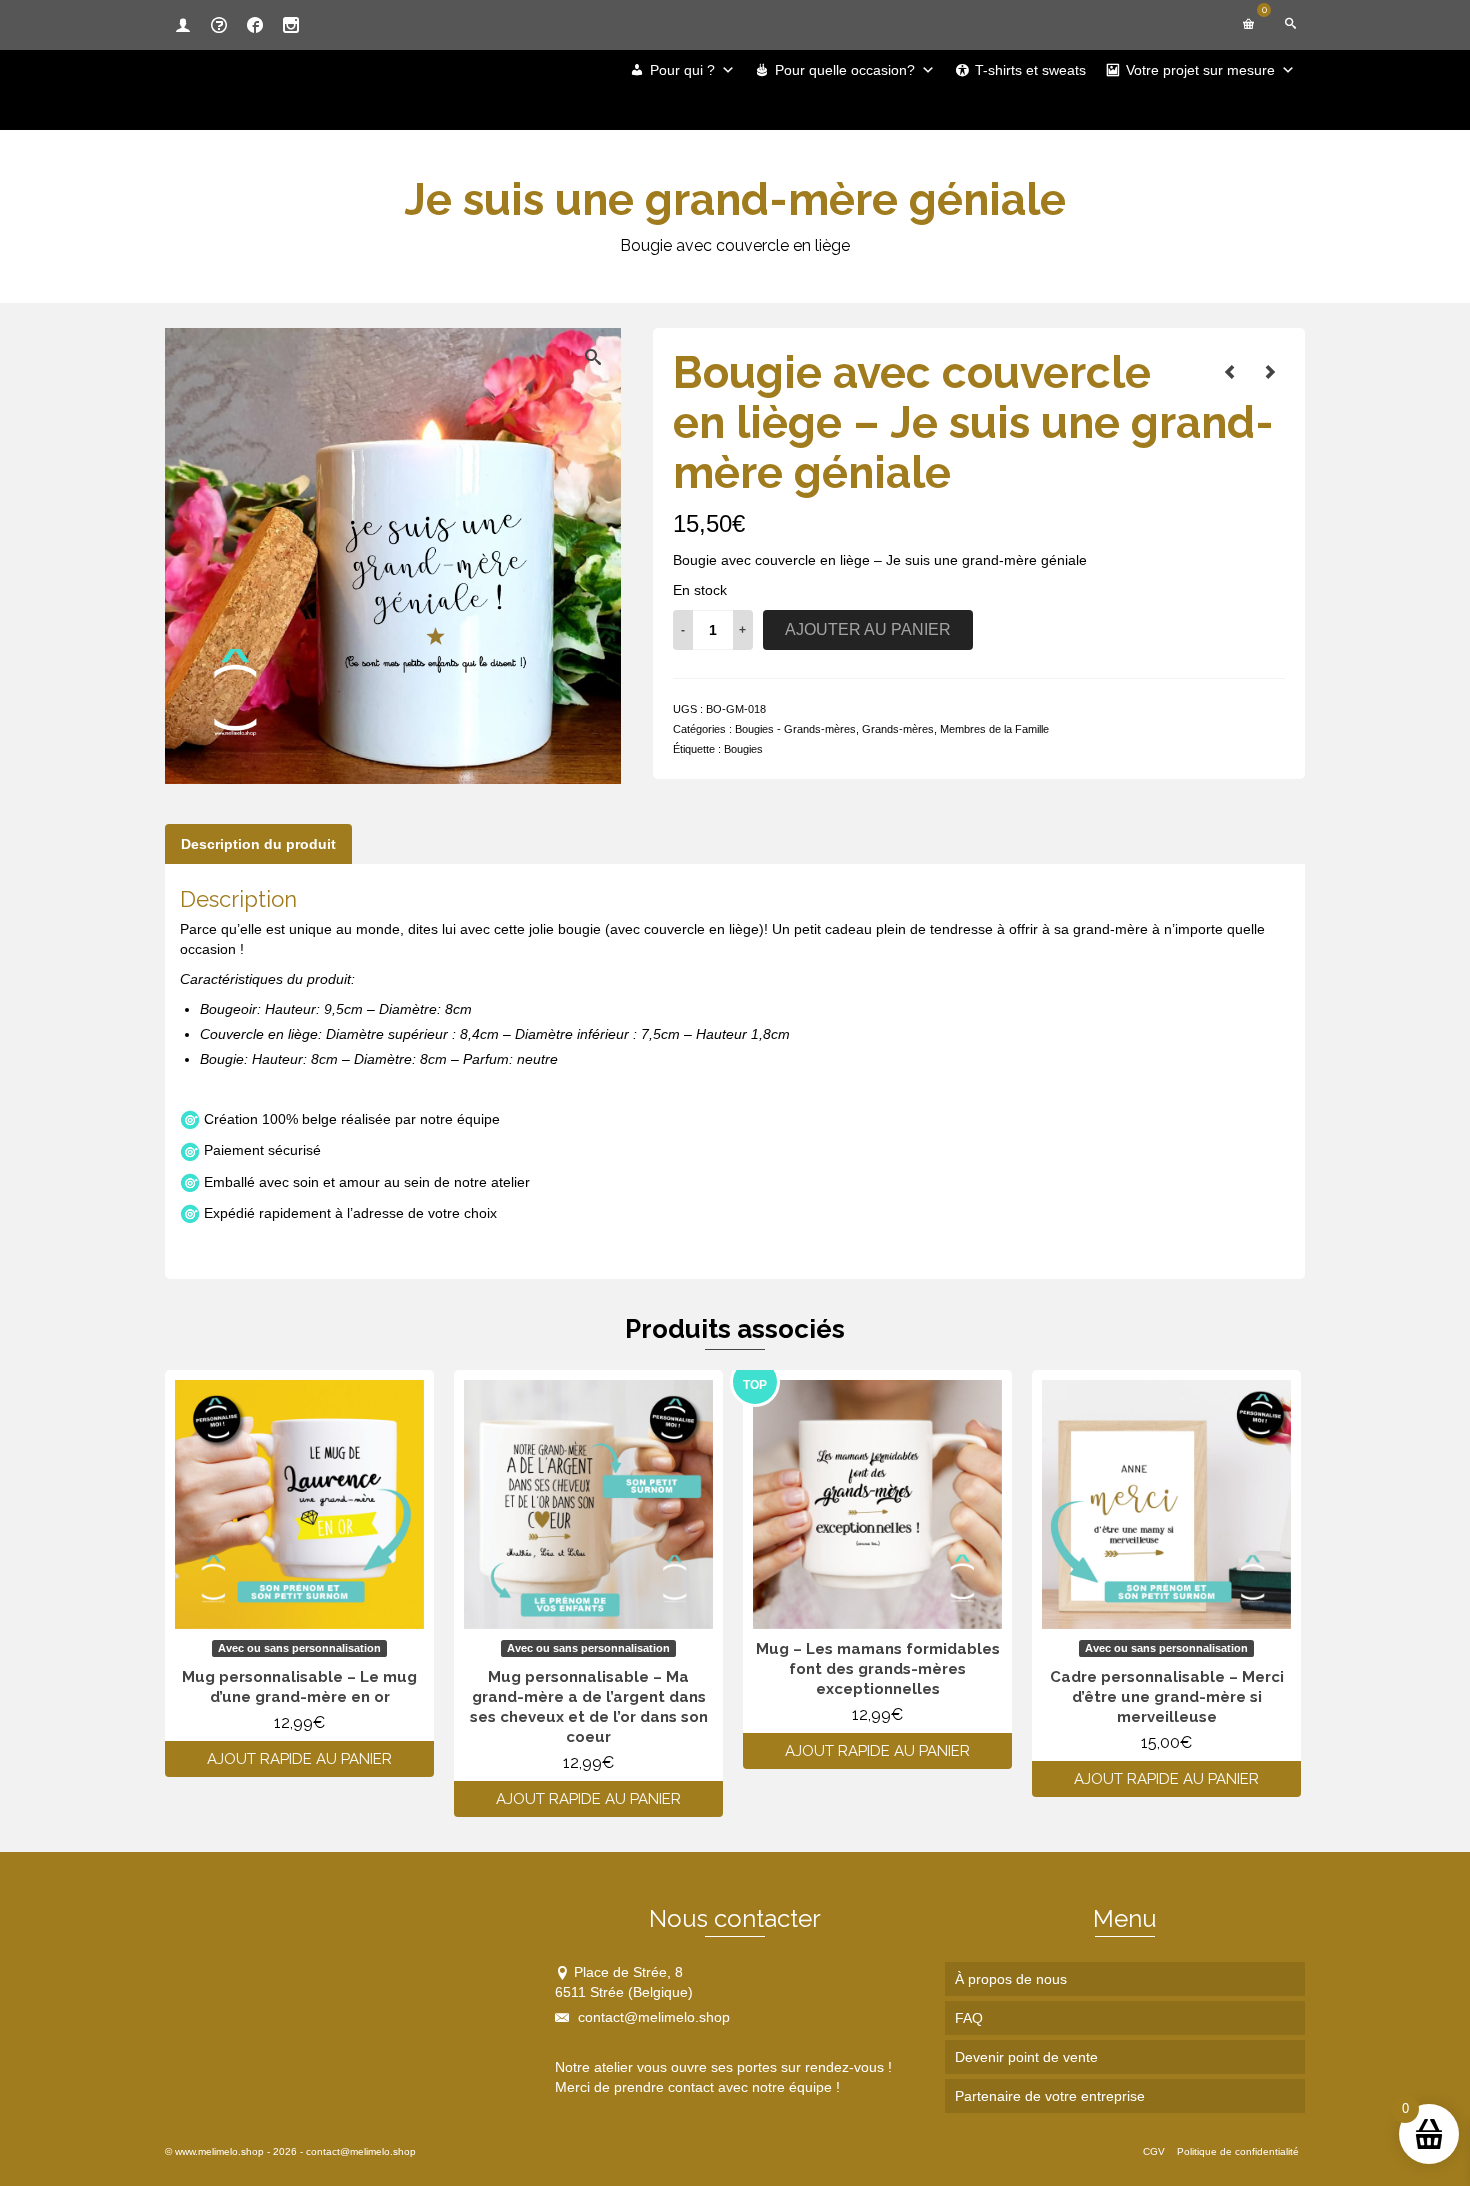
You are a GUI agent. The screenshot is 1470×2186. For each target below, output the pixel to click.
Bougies (743, 749)
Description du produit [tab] (258, 844)
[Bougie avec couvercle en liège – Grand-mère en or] (1230, 372)
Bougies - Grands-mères (795, 729)
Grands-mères (898, 729)
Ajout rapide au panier (299, 1759)
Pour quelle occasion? (845, 70)
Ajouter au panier (868, 629)
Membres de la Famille (994, 729)
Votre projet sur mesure (1200, 70)
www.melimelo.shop (219, 2151)
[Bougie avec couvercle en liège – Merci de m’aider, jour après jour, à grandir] (1270, 372)
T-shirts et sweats (1030, 70)
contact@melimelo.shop (652, 2017)
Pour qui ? (682, 70)
